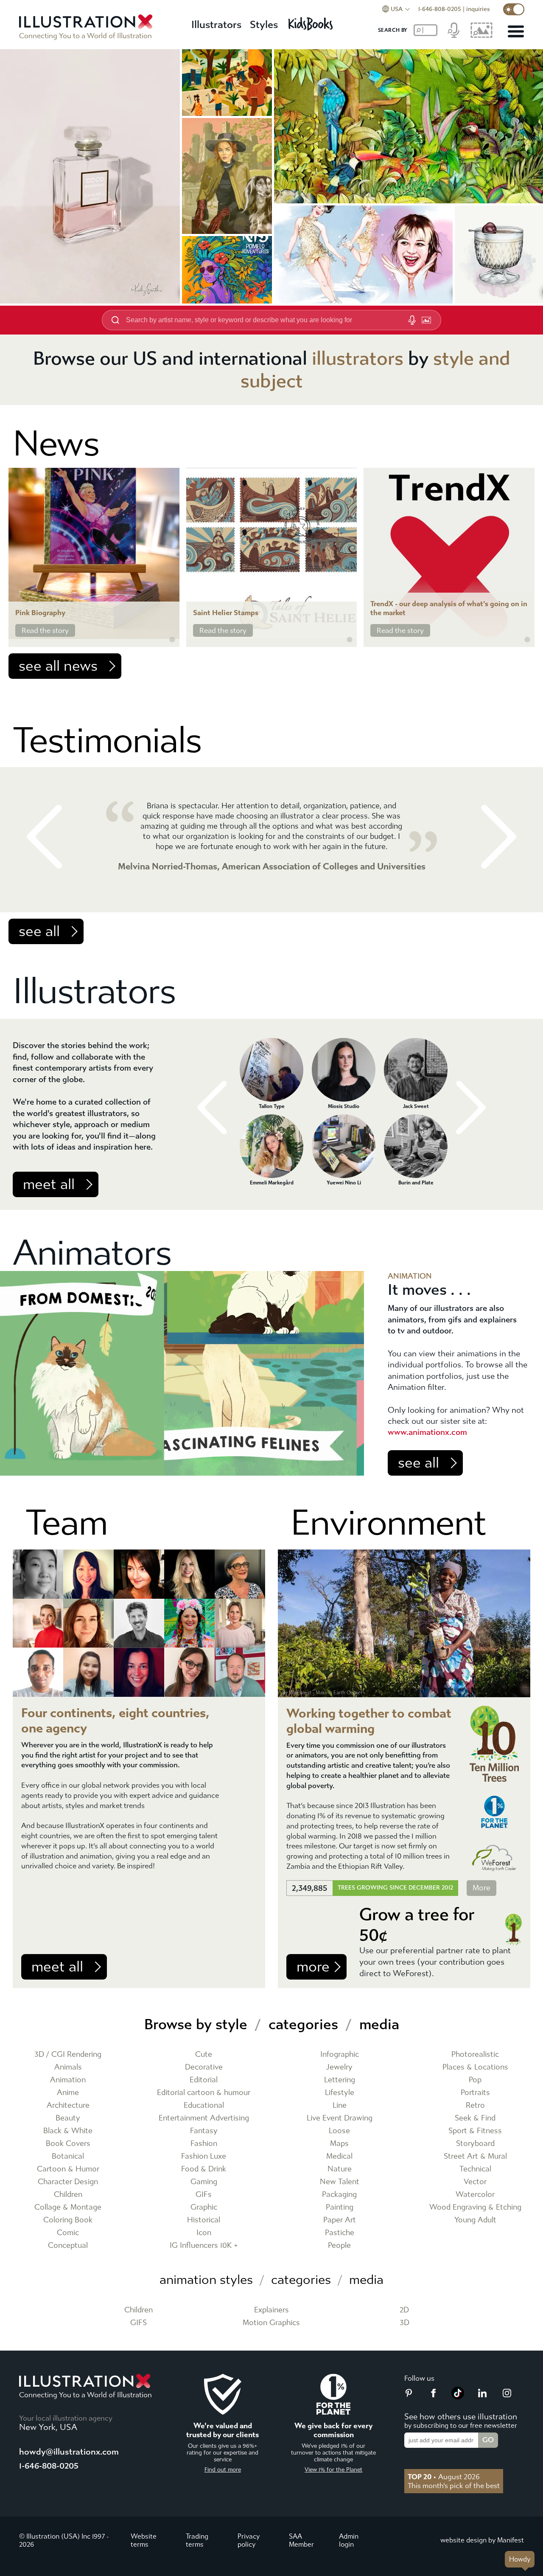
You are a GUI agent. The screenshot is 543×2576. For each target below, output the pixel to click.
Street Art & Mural (475, 2156)
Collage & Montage (68, 2207)
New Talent (340, 2182)
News (56, 444)
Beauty (68, 2118)
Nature (340, 2169)
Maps (339, 2144)
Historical (204, 2220)
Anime (68, 2093)
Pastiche (340, 2233)
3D (404, 2323)
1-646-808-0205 (440, 9)
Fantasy (204, 2131)
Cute (204, 2054)
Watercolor (475, 2195)
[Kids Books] (312, 21)
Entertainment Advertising (204, 2118)
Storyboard (475, 2144)
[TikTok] (458, 2397)
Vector (475, 2182)
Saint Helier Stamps (226, 613)
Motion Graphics (271, 2323)
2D (404, 2310)
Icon (204, 2233)
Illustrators (216, 25)
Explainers (271, 2310)
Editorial (204, 2080)
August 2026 (444, 2477)
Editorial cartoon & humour (204, 2093)
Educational (204, 2105)
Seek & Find (475, 2118)
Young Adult (475, 2220)
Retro (475, 2105)
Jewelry (339, 2067)
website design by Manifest (482, 2540)
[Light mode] (514, 9)
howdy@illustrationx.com (69, 2452)
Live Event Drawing (340, 2118)
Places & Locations (475, 2067)
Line (340, 2105)
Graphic (204, 2207)
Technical (475, 2169)
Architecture (68, 2105)
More (481, 1888)
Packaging (339, 2195)
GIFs (204, 2195)
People (339, 2246)
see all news (58, 666)
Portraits (475, 2093)
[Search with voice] (412, 320)
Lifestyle (340, 2093)
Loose (339, 2131)
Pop (475, 2080)
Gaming (204, 2182)
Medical (339, 2156)
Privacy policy (249, 2540)
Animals (68, 2067)
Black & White (68, 2131)
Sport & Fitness (475, 2131)
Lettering (340, 2080)
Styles (264, 25)
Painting (340, 2207)
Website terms (144, 2540)
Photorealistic (475, 2054)
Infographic (340, 2054)
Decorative (204, 2067)
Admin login (349, 2540)
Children (68, 2195)
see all (39, 931)
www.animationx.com (427, 1432)
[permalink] (172, 640)
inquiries (478, 9)
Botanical (68, 2156)
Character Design (68, 2182)
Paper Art (340, 2220)
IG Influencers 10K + (204, 2246)
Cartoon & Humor (68, 2169)
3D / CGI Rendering (68, 2054)
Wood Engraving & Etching (475, 2207)
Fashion (204, 2144)
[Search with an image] (426, 320)
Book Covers (68, 2144)
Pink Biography (40, 613)
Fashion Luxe (204, 2156)
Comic (68, 2233)
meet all (49, 1184)
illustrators (358, 359)
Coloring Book (68, 2220)
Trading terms (197, 2540)
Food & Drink (204, 2169)
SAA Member (301, 2540)
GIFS (139, 2323)
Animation (68, 2080)
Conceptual (68, 2246)
